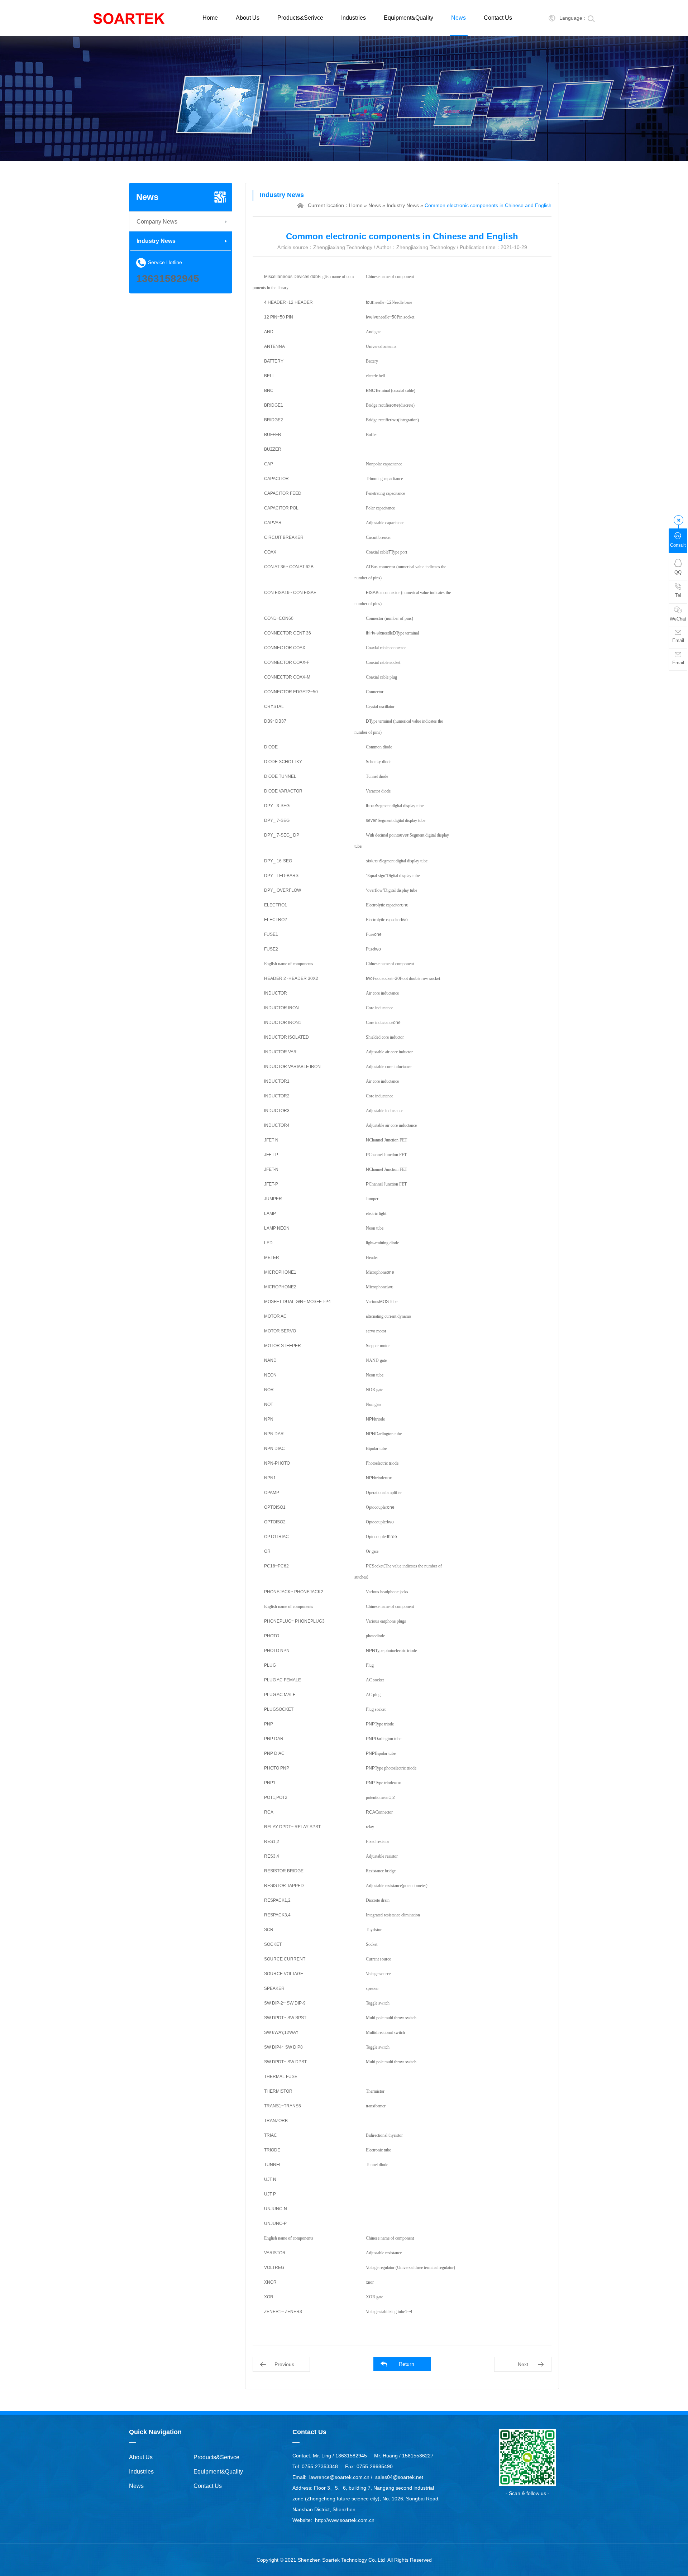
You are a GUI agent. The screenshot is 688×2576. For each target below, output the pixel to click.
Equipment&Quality (408, 18)
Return (407, 2364)
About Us (248, 18)
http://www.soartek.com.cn (345, 2520)
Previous (284, 2364)
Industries (353, 18)
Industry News (156, 241)
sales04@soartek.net (399, 2477)
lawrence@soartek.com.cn (339, 2477)
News (458, 18)
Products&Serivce (300, 18)
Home (210, 18)
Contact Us (498, 18)
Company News (157, 222)
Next (523, 2364)
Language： (573, 18)
